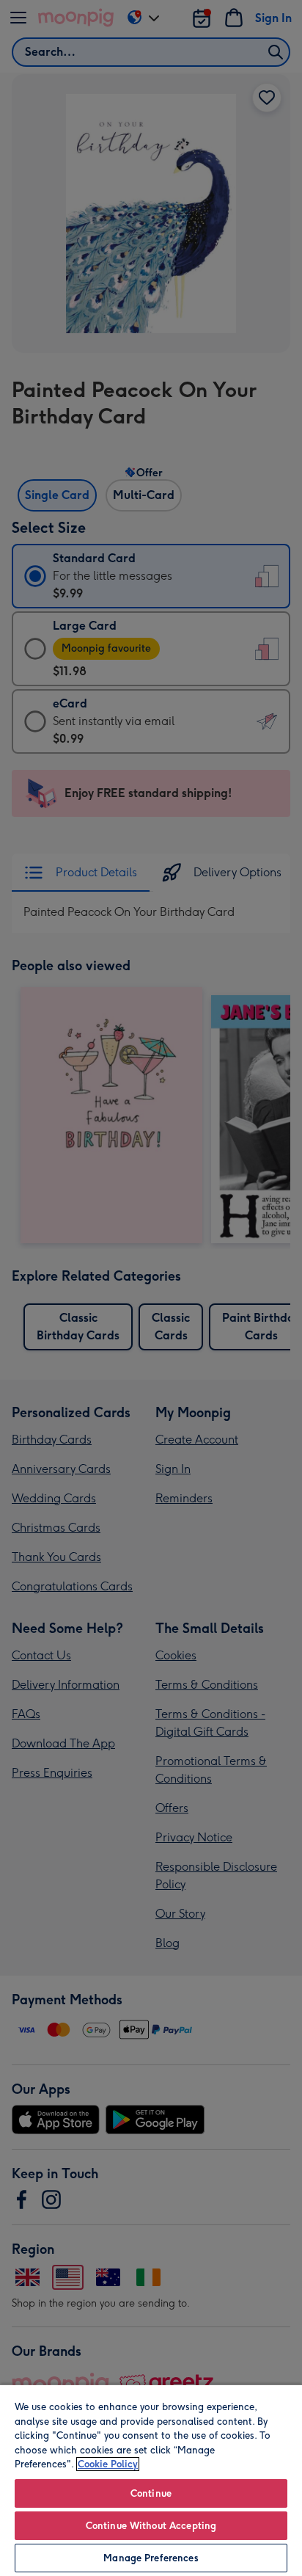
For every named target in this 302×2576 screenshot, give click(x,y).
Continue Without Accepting (151, 2526)
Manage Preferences (151, 2558)
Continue (151, 2493)
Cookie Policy (108, 2464)
